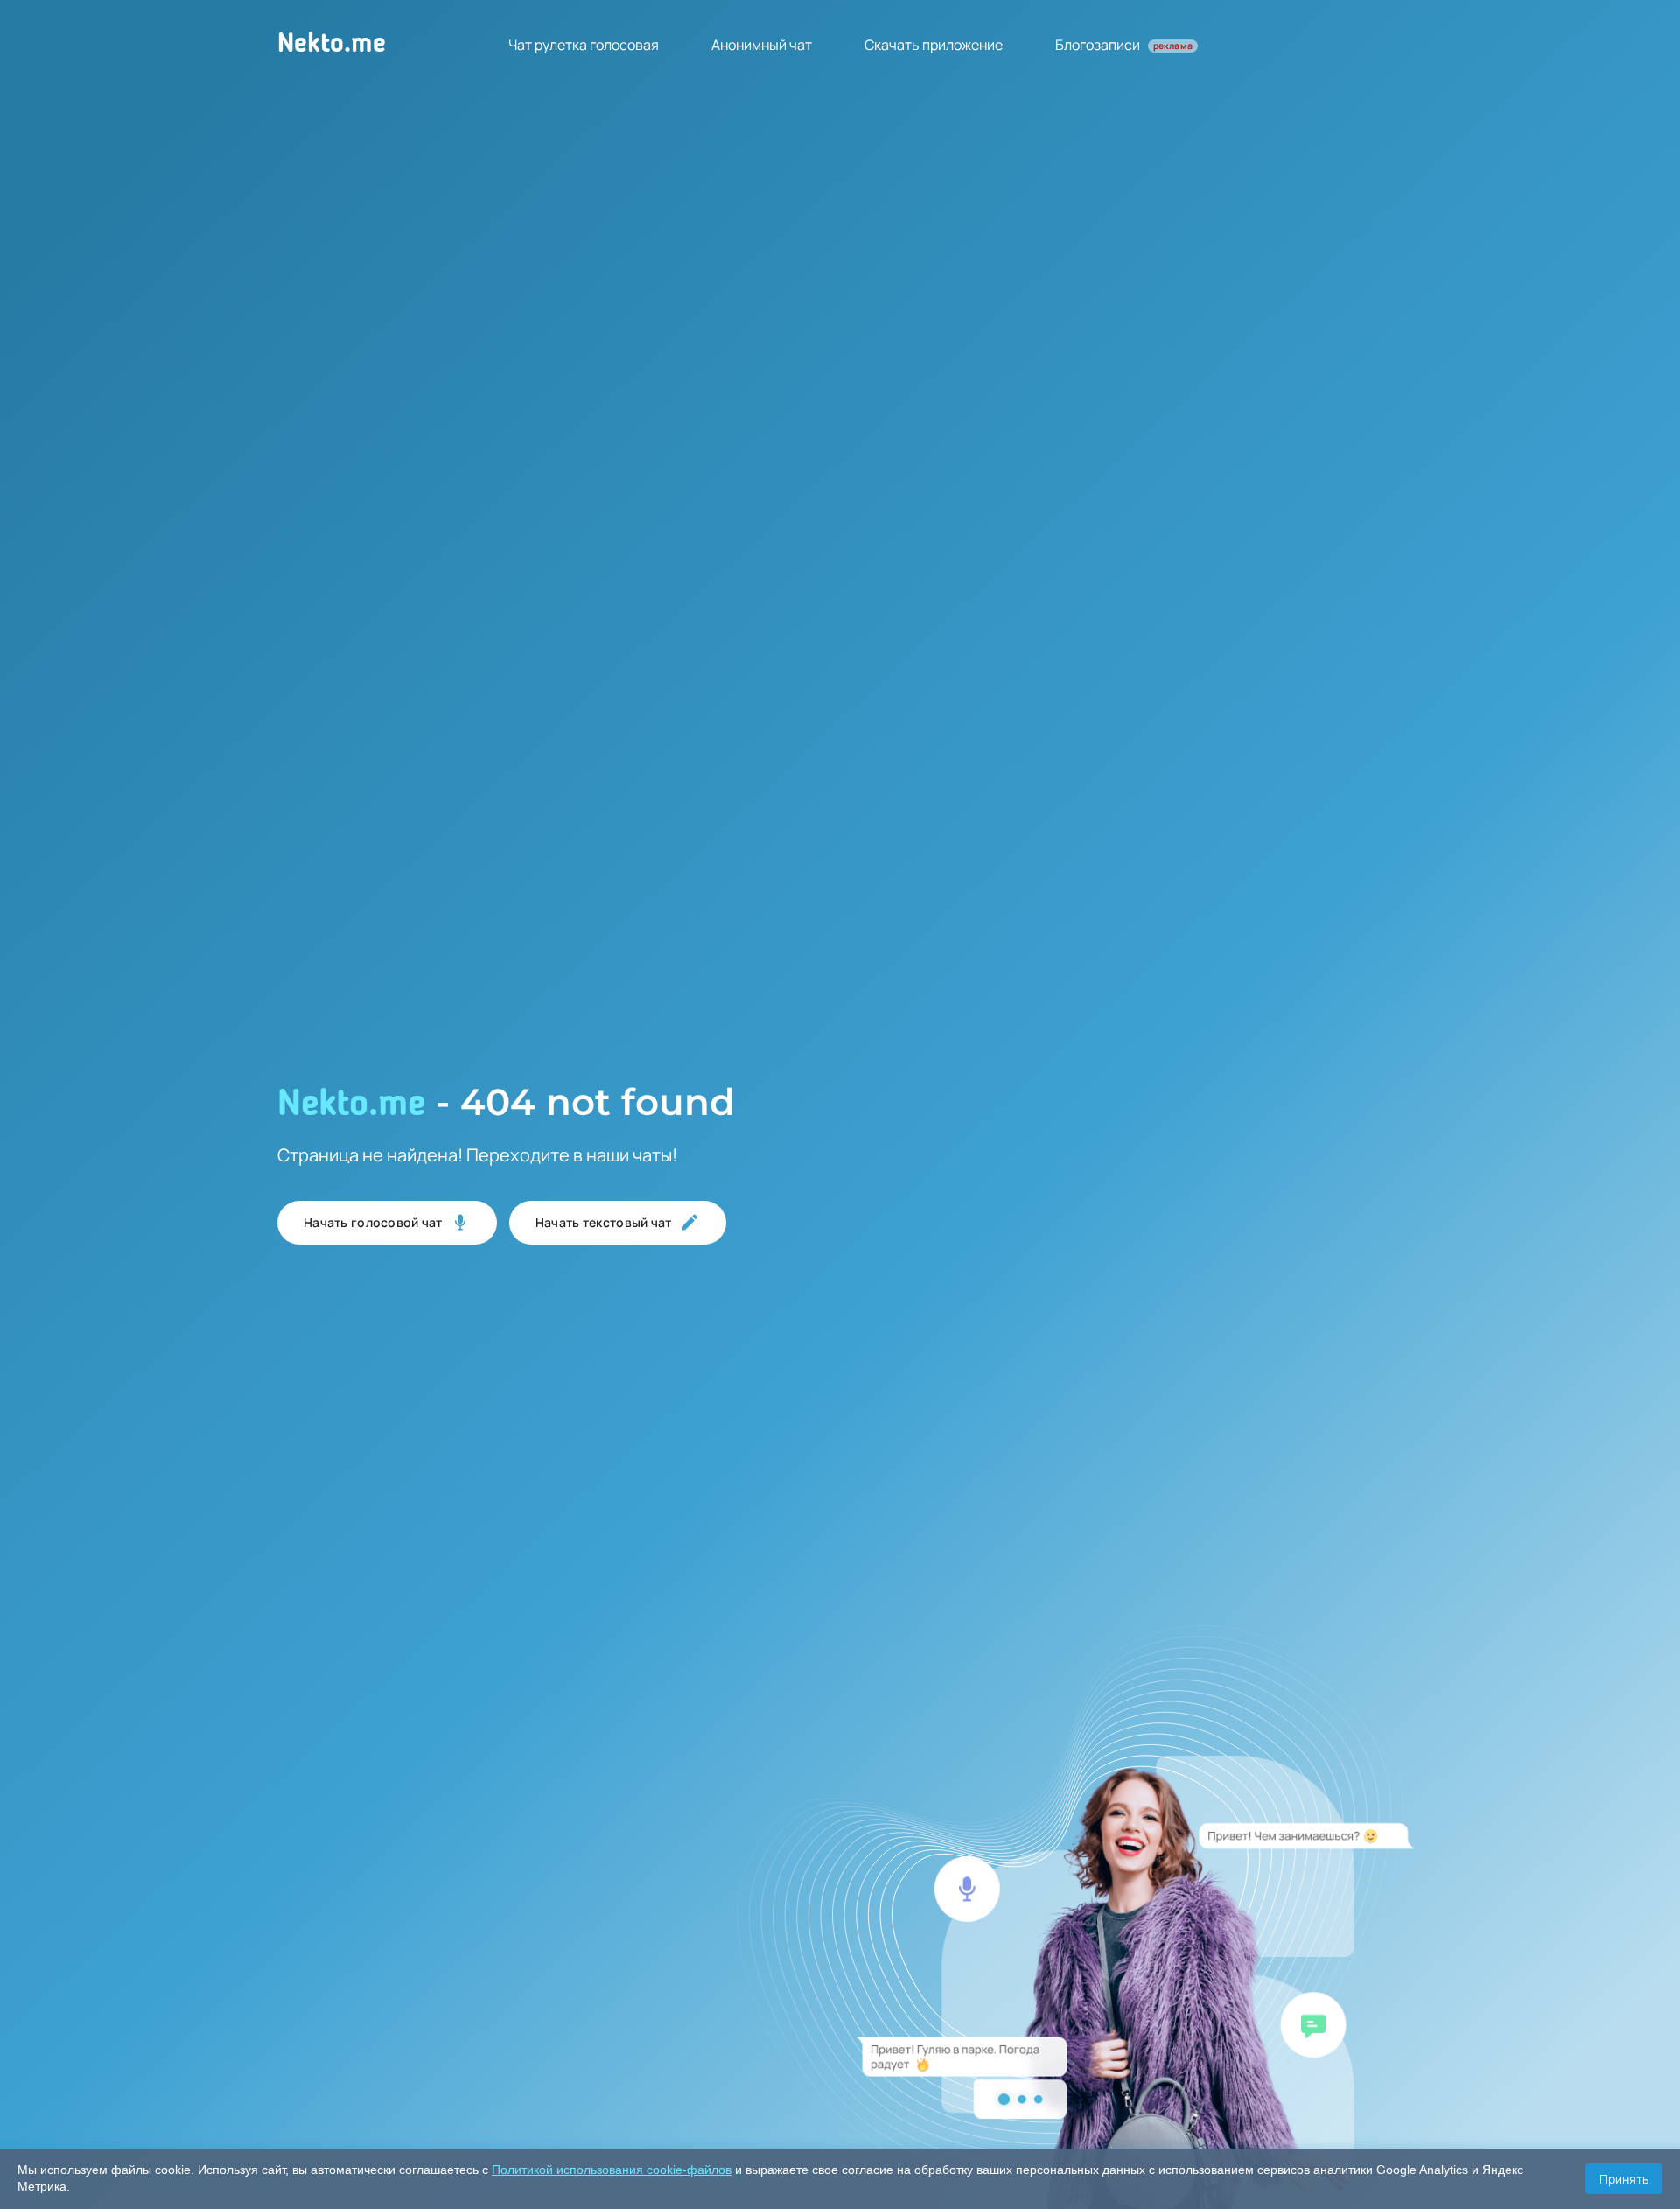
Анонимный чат (762, 45)
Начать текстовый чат (604, 1222)
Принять (1624, 2179)
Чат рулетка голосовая (584, 45)
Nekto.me (332, 45)
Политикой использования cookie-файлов (612, 2170)
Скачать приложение (934, 45)
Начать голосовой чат (373, 1222)
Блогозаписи (1124, 45)
